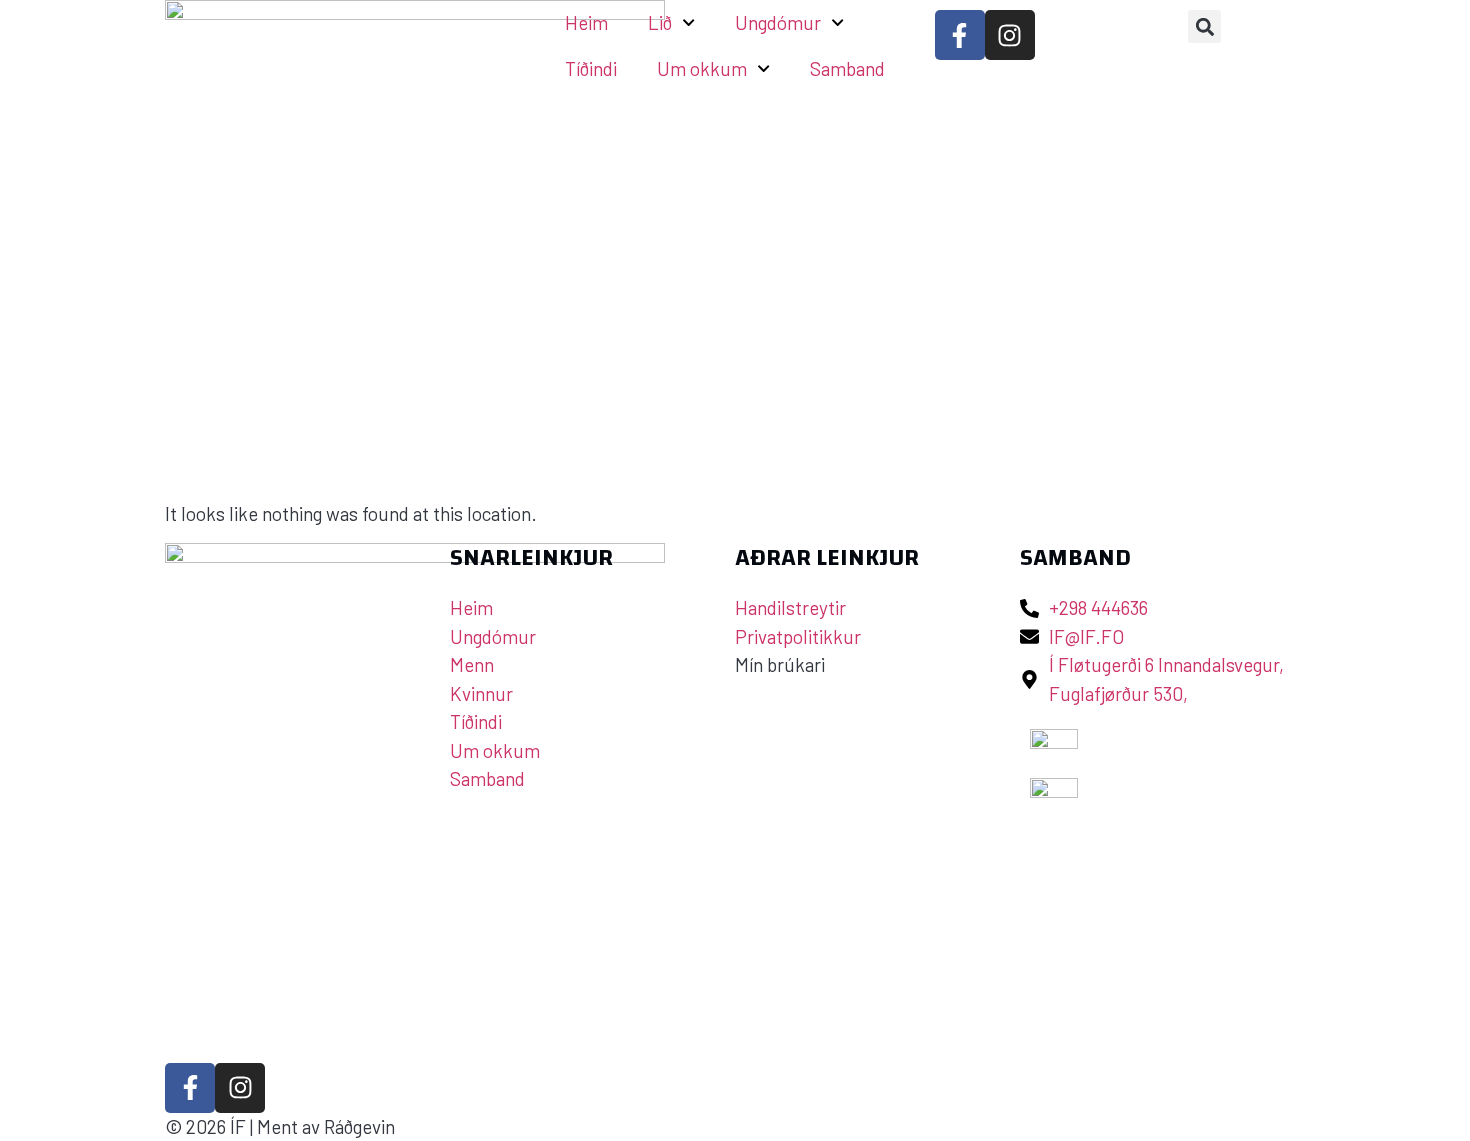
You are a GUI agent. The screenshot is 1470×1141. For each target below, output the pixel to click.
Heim (586, 22)
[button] (1204, 26)
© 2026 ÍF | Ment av (244, 1126)
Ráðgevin (359, 1126)
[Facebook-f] (960, 35)
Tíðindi (591, 68)
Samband (847, 68)
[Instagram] (1010, 35)
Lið (660, 22)
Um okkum (702, 68)
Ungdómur (778, 22)
